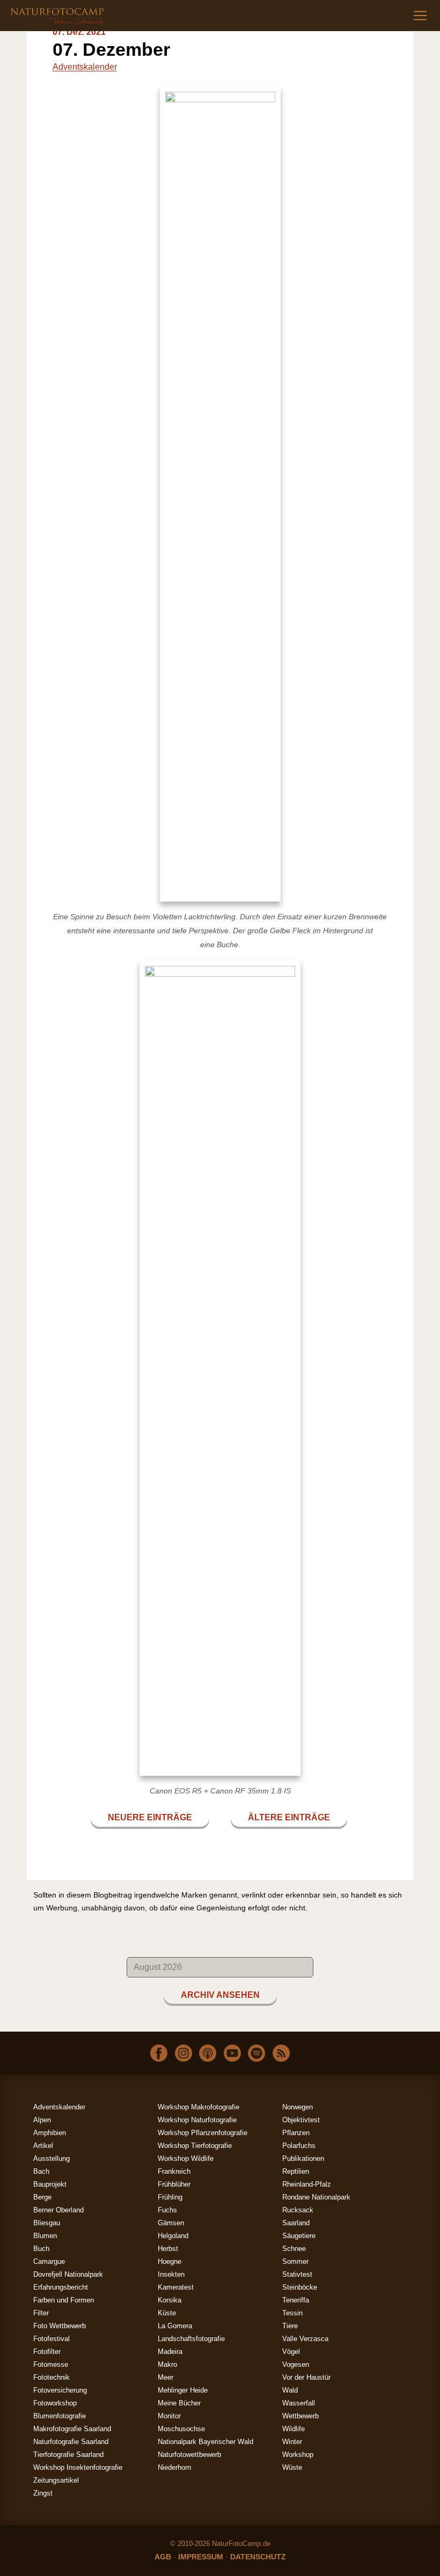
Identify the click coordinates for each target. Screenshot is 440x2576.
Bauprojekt (50, 2184)
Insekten (171, 2274)
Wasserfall (299, 2403)
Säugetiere (299, 2236)
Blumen (45, 2236)
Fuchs (167, 2210)
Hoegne (170, 2261)
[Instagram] (184, 2052)
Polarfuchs (299, 2146)
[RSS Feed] (281, 2052)
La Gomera (175, 2326)
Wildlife (294, 2429)
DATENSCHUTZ (258, 2557)
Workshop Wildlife (186, 2158)
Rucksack (298, 2210)
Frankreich (174, 2171)
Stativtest (297, 2274)
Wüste (292, 2467)
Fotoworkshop (55, 2403)
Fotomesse (51, 2364)
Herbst (168, 2249)
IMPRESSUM (201, 2557)
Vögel (291, 2352)
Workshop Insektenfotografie (78, 2467)
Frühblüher (174, 2184)
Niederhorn (174, 2467)
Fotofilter (47, 2352)
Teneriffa (296, 2300)
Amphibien (50, 2133)
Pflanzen (296, 2133)
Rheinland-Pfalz (307, 2184)
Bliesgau (47, 2223)
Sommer (295, 2261)
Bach (41, 2171)
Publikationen (303, 2158)
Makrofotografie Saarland (72, 2429)
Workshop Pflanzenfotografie (203, 2133)
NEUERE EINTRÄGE (150, 1817)
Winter (292, 2442)
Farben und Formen (64, 2300)
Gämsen (171, 2223)
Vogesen (296, 2364)
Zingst (43, 2493)
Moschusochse (181, 2429)
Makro (167, 2364)
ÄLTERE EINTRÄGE (289, 1817)
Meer (166, 2377)
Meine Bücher (179, 2403)
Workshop (298, 2455)
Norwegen (298, 2107)
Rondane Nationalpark (316, 2197)
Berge (42, 2197)
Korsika (170, 2300)
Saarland (296, 2223)
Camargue (49, 2261)
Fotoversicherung (60, 2390)
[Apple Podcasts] (208, 2052)
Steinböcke (300, 2287)
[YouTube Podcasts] (232, 2052)
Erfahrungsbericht (61, 2287)
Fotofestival (52, 2339)
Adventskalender (85, 67)
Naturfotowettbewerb (189, 2455)
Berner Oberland (58, 2210)
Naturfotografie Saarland (71, 2442)
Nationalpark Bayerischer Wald (206, 2442)
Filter (41, 2313)
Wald (290, 2390)
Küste (167, 2313)
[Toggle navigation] (420, 16)
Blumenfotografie (60, 2416)
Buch (41, 2249)
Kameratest (176, 2287)
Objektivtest (301, 2120)
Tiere (290, 2326)
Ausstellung (52, 2158)
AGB (163, 2557)
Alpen (42, 2120)
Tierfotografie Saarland (68, 2455)
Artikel (43, 2146)
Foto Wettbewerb (60, 2326)
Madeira (170, 2352)
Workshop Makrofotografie (199, 2107)
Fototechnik (52, 2377)
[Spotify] (256, 2052)
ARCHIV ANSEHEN (220, 1995)
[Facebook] (159, 2052)
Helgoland (173, 2236)
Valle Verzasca (305, 2339)
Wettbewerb (300, 2416)
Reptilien (296, 2171)
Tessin (292, 2313)
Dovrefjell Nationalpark (68, 2274)
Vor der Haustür (306, 2377)
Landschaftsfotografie (191, 2339)
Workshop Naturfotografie (197, 2120)
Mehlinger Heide (183, 2390)
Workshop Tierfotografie (195, 2146)
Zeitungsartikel (56, 2480)
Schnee (294, 2249)
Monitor (169, 2416)
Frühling (170, 2197)
